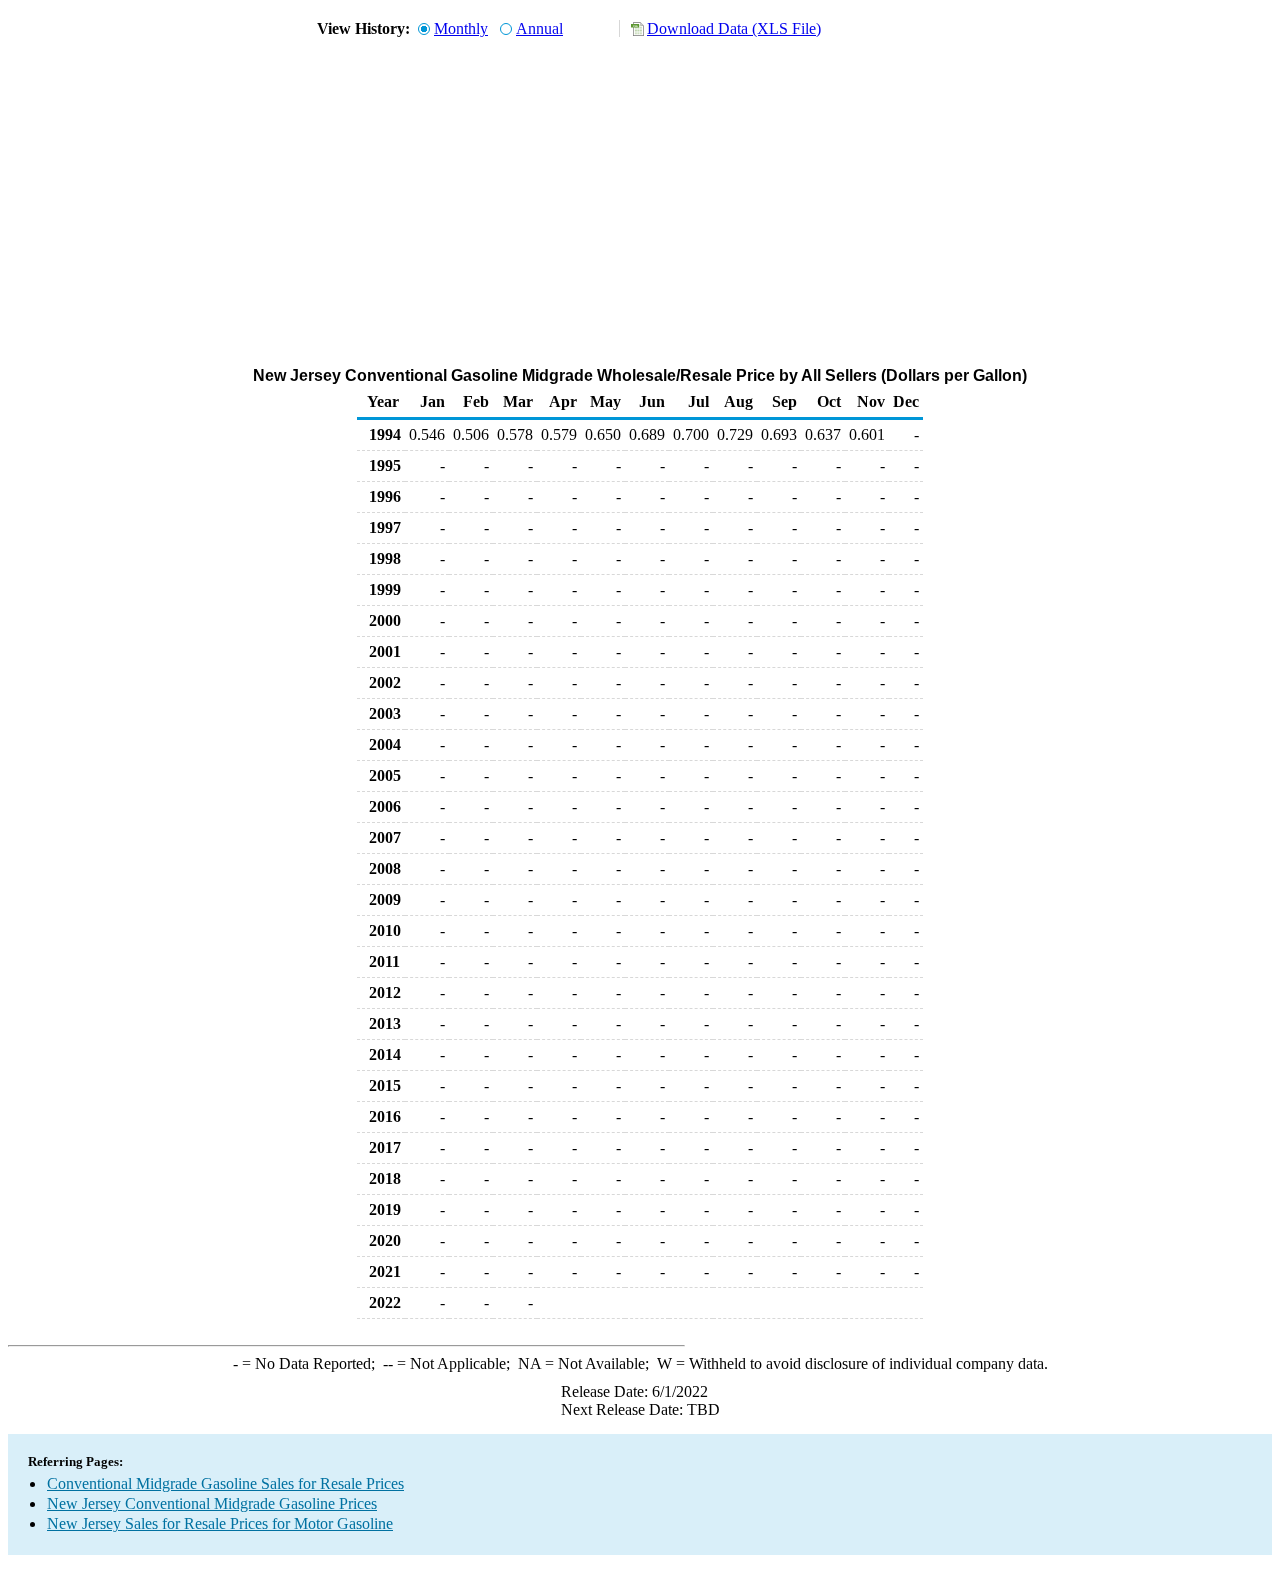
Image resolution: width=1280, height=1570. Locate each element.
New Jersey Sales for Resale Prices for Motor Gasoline (220, 1523)
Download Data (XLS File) (734, 28)
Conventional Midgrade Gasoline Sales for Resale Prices (225, 1483)
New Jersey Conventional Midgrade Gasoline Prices (212, 1503)
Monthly (461, 28)
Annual (539, 28)
